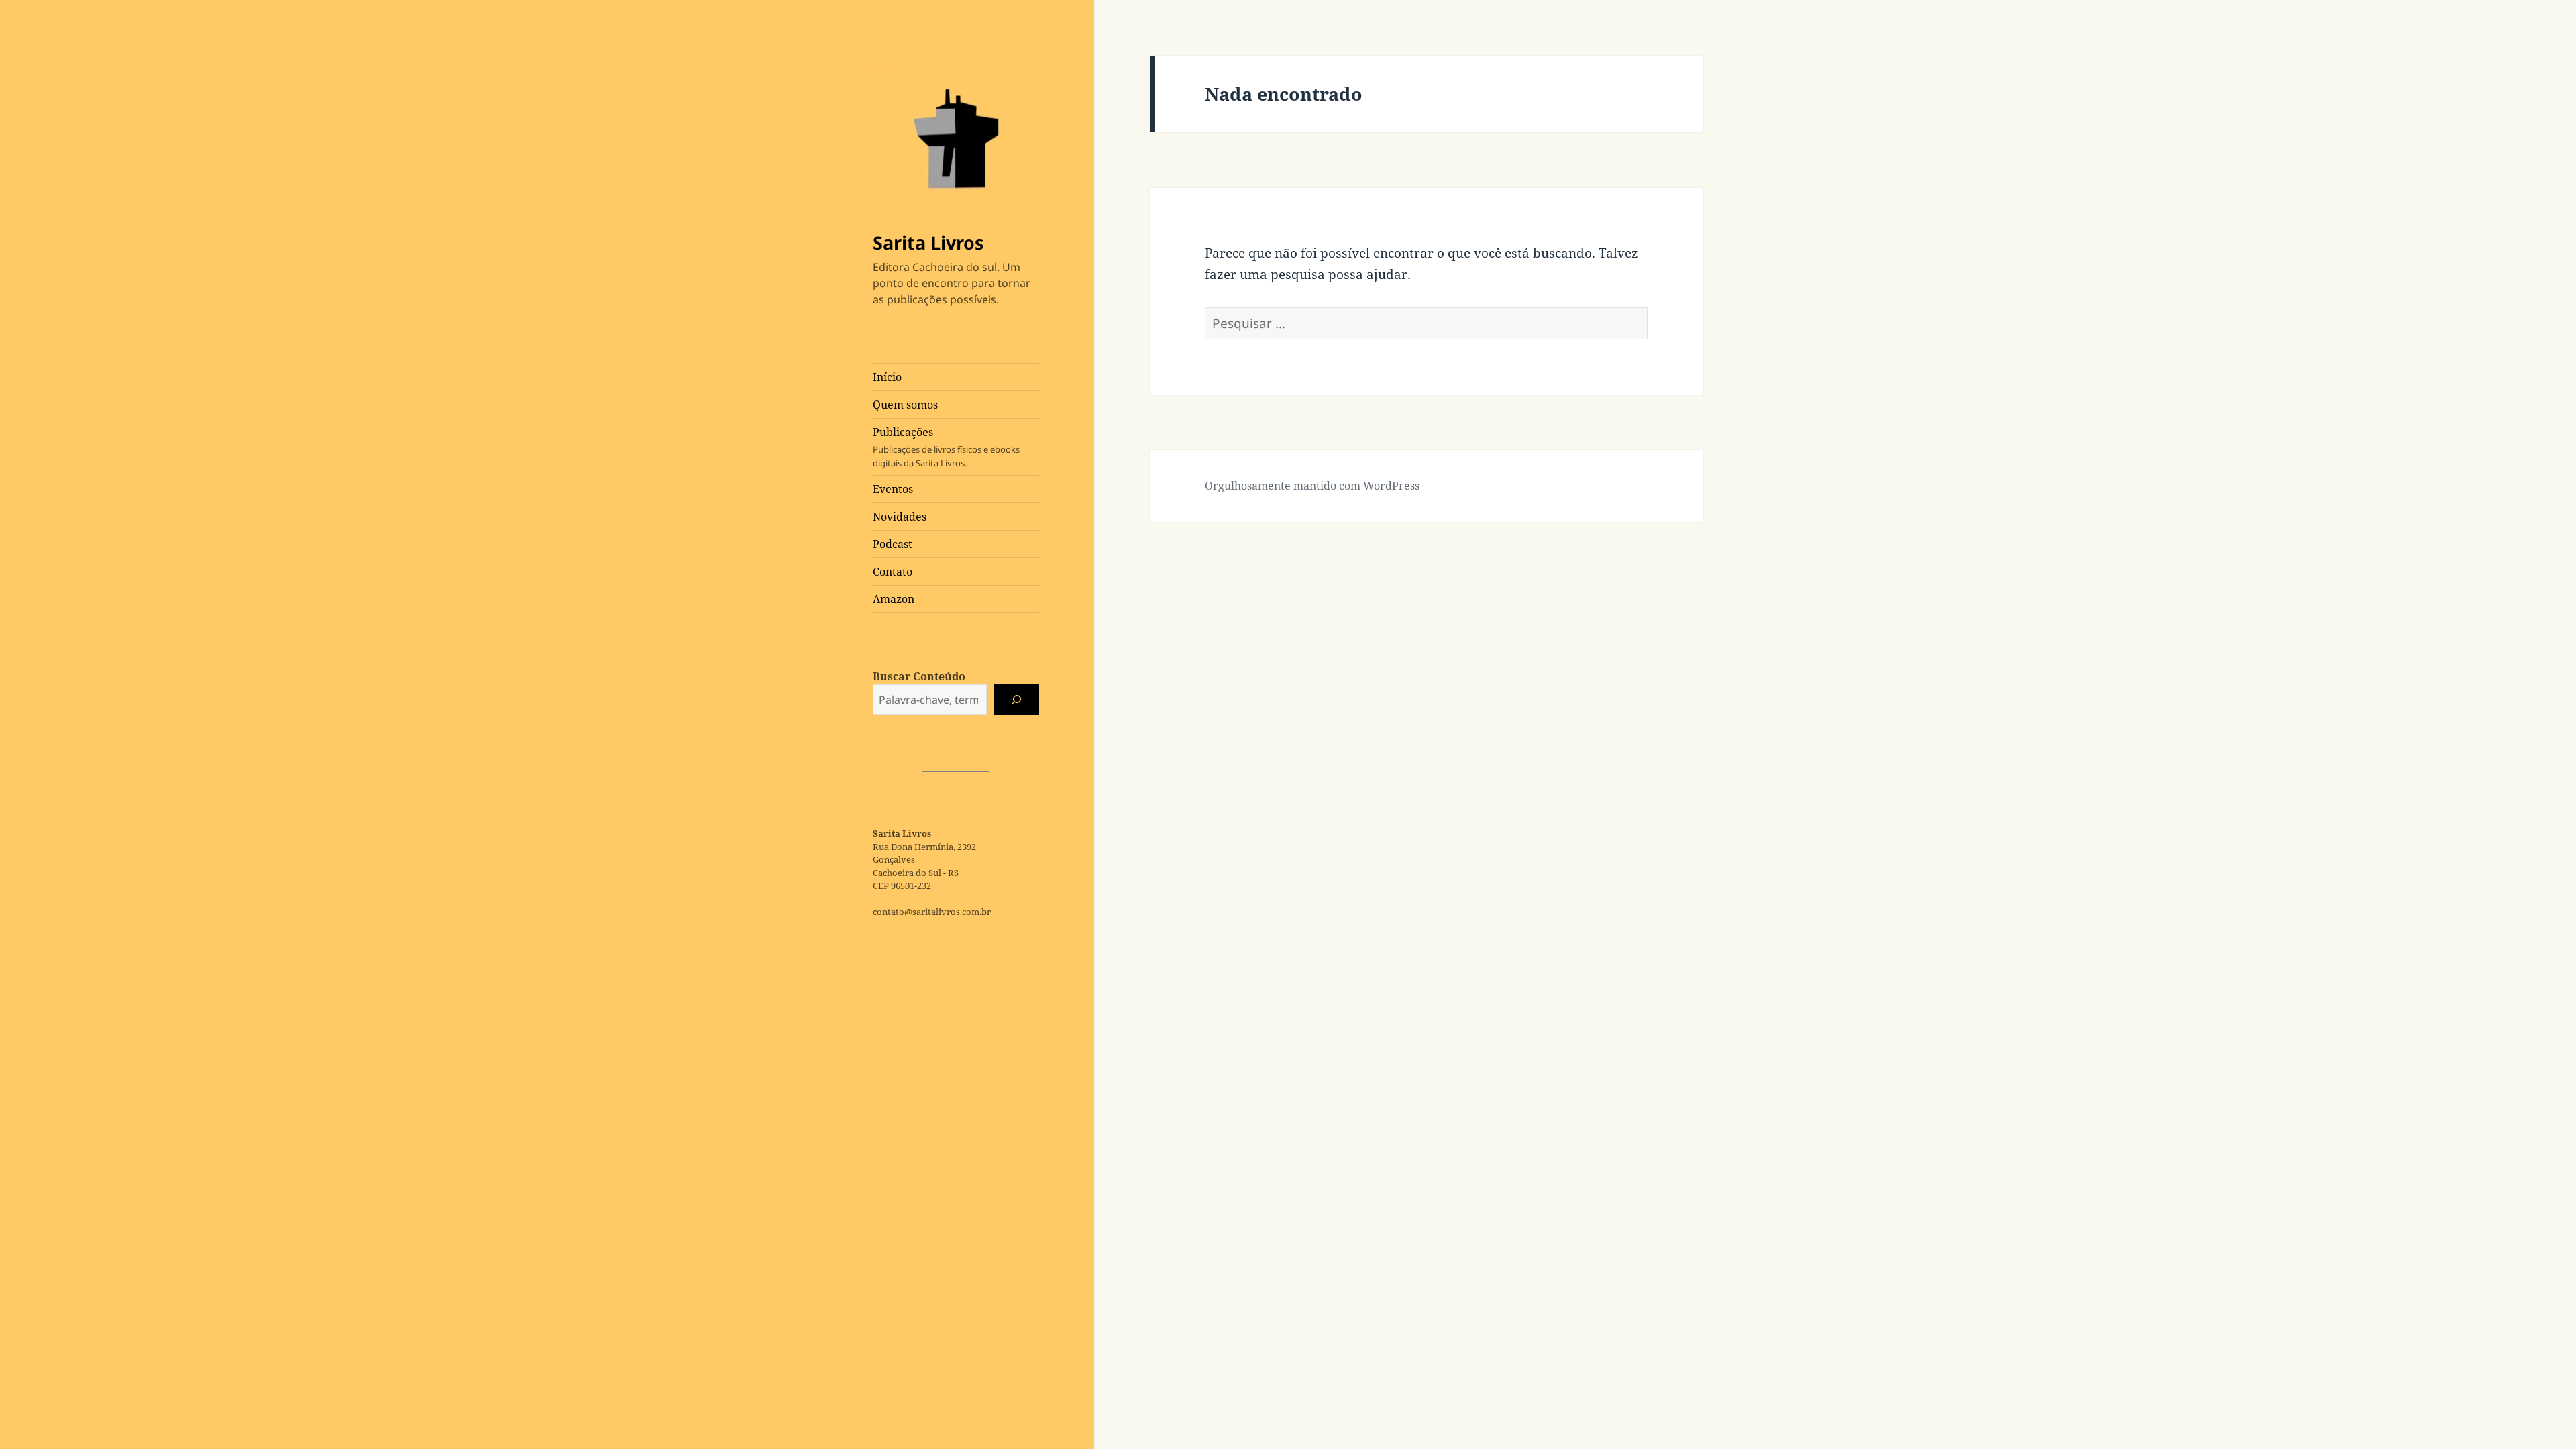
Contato (893, 572)
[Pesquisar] (1016, 700)
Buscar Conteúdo (919, 676)
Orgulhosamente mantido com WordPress (1312, 486)
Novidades (900, 517)
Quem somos (905, 405)
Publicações (946, 447)
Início (887, 377)
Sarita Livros (928, 243)
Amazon (894, 599)
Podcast (893, 544)
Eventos (893, 489)
